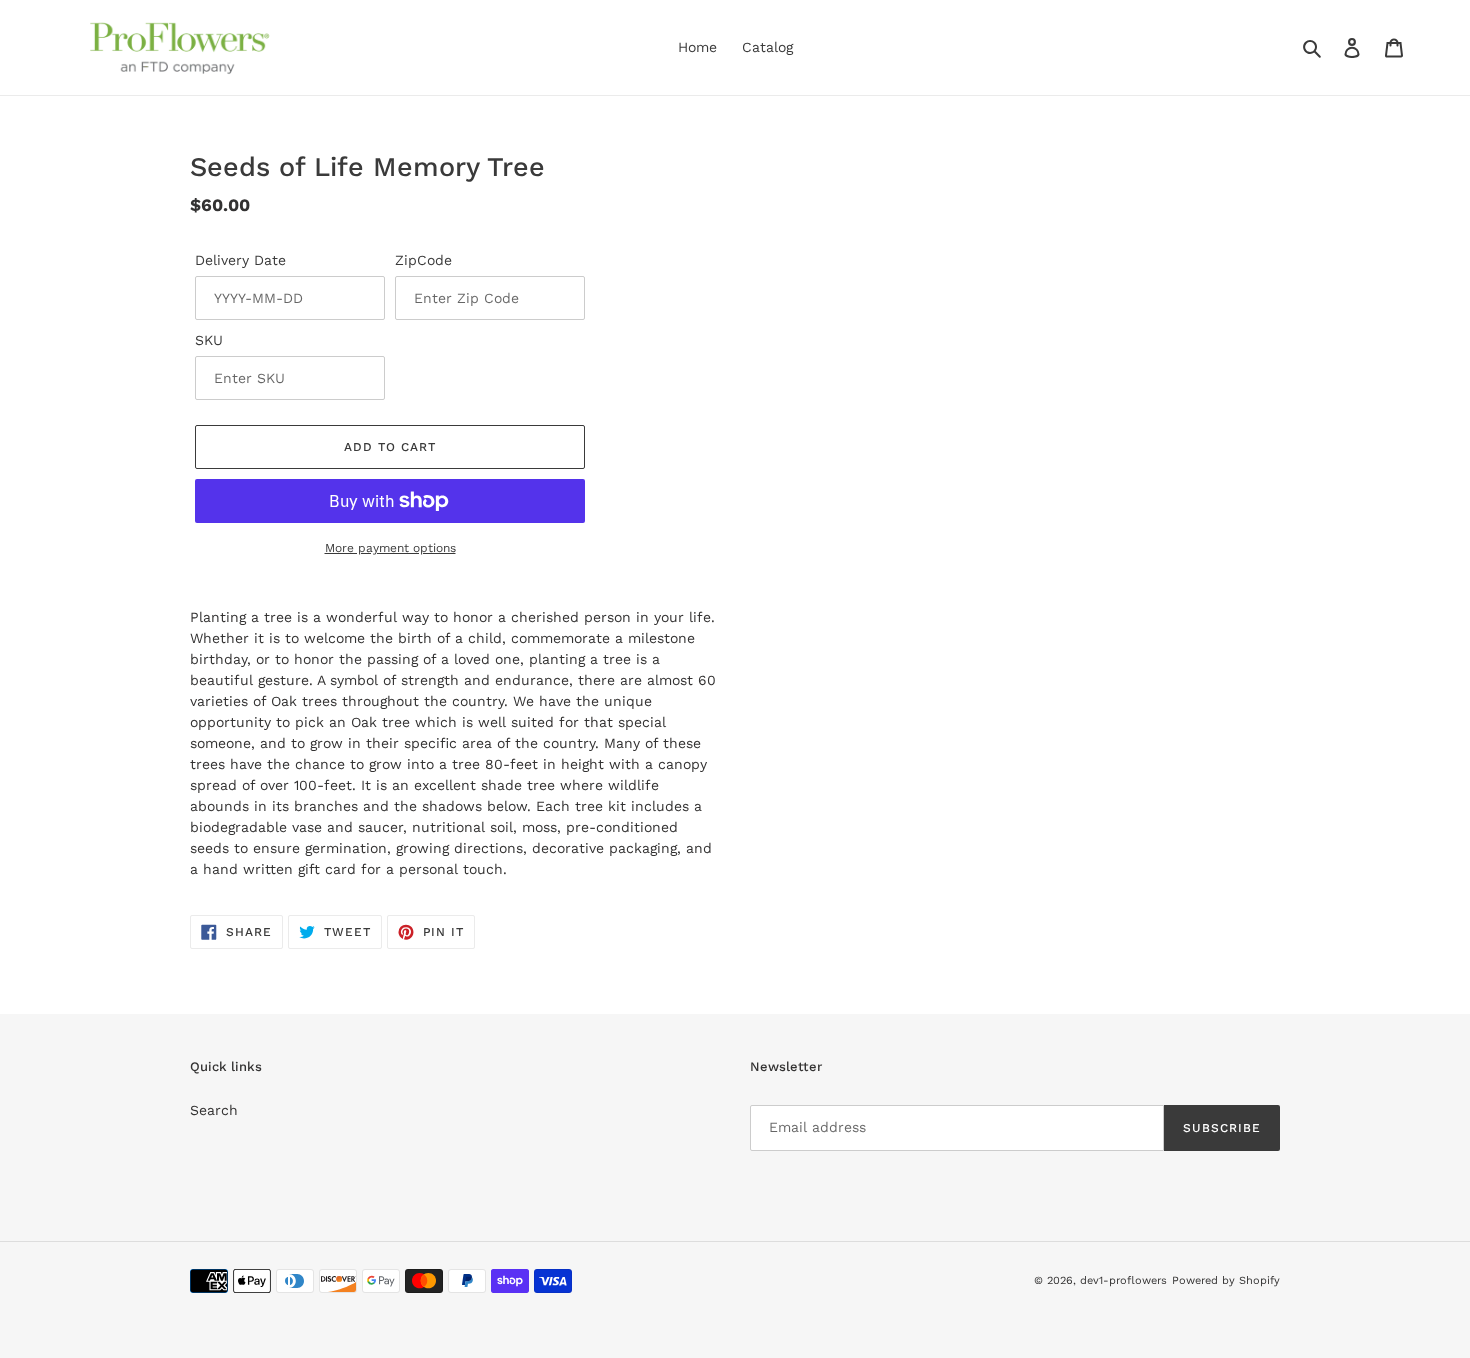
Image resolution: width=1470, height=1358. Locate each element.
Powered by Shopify (1226, 1280)
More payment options (390, 548)
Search (214, 1110)
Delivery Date (240, 260)
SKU (209, 340)
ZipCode (423, 260)
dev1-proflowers (1123, 1280)
